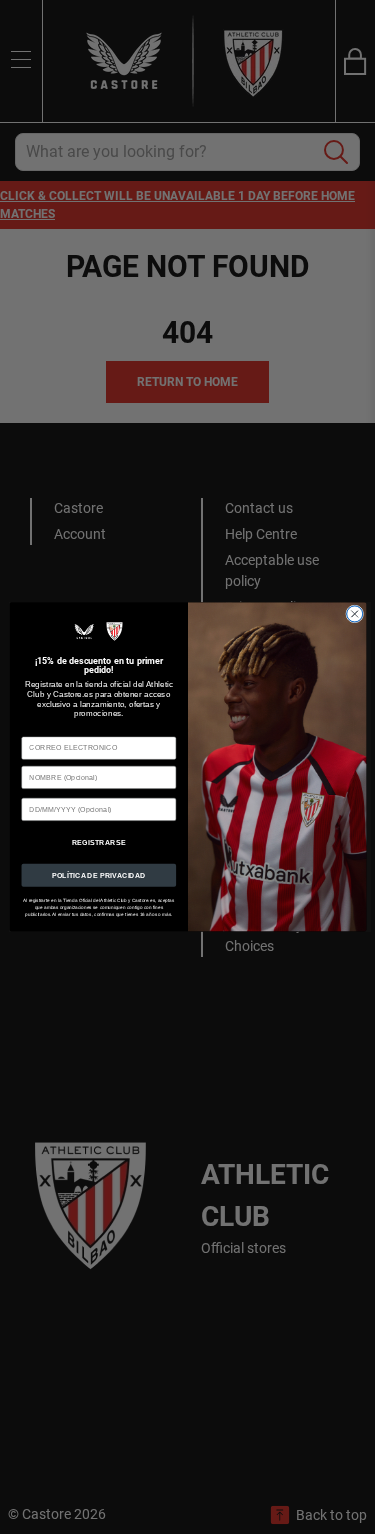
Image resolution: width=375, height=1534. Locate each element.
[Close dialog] (354, 614)
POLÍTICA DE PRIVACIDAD (98, 875)
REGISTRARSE (98, 842)
